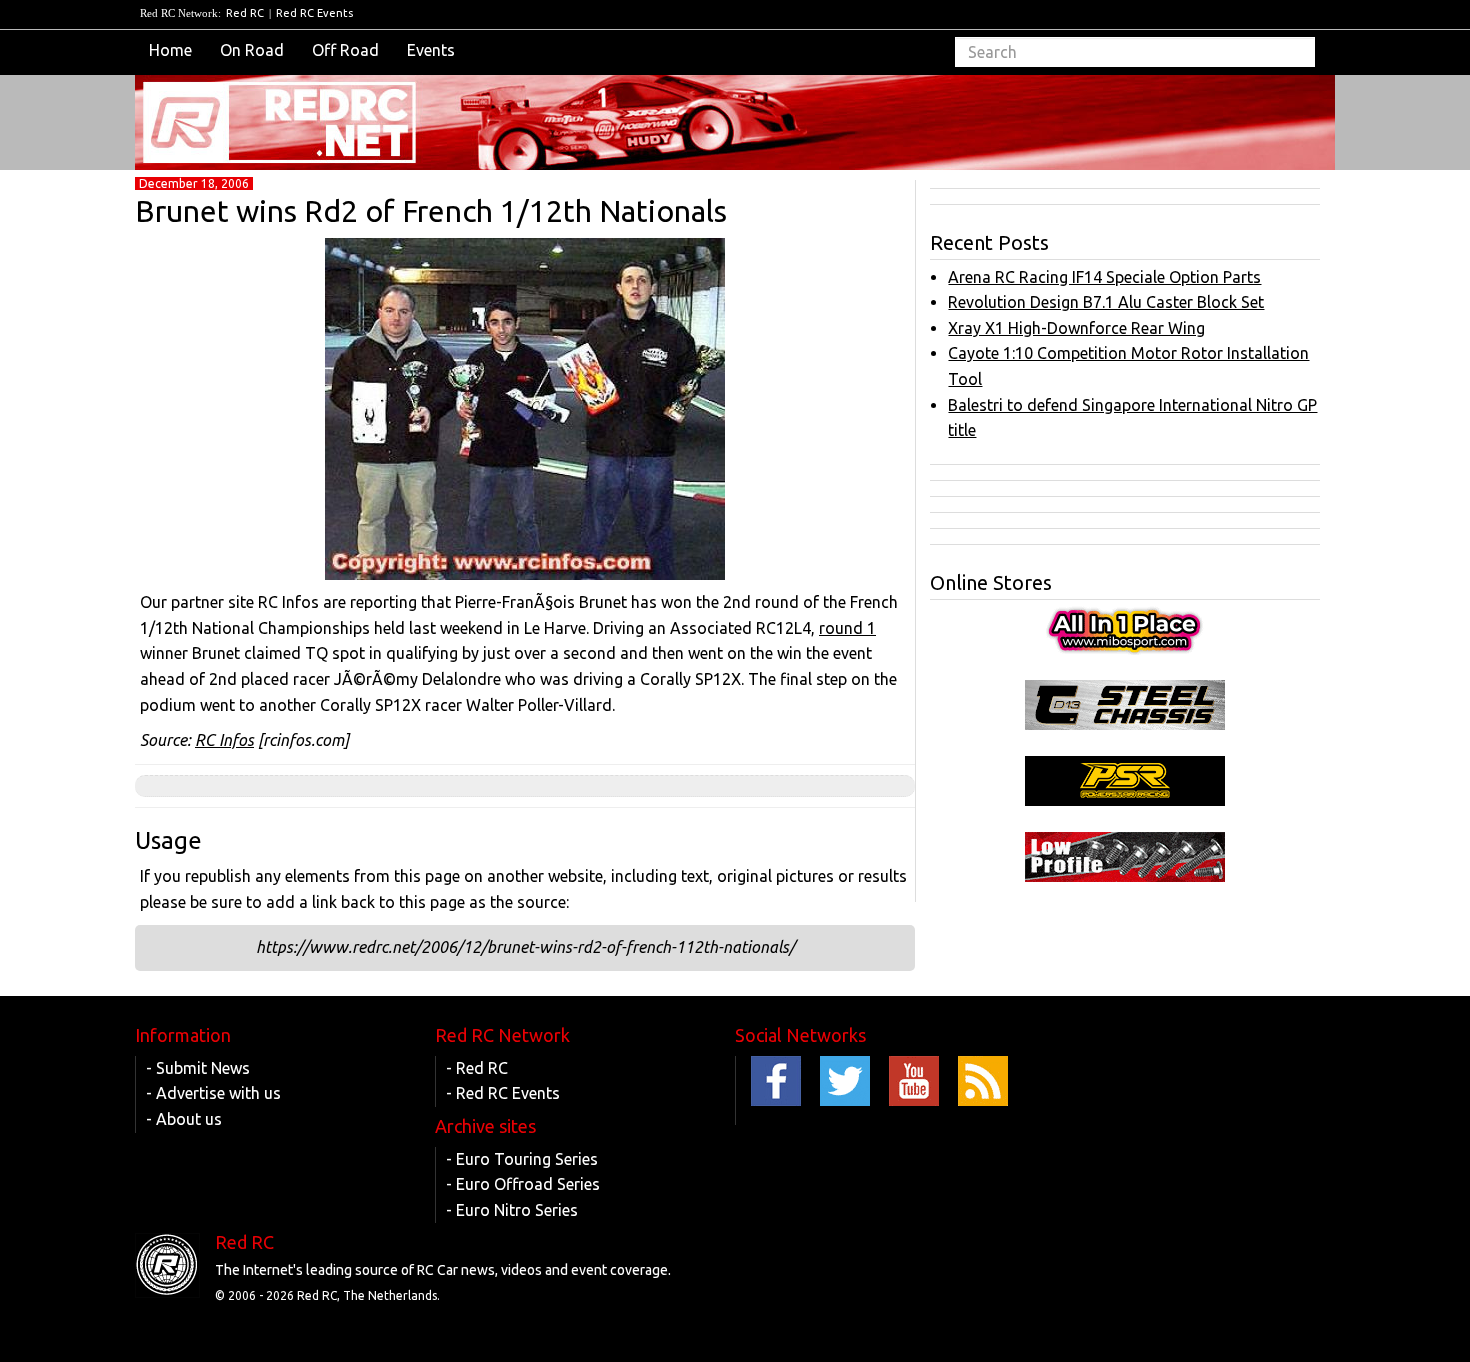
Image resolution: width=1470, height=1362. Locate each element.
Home (170, 50)
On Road (252, 50)
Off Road (345, 50)
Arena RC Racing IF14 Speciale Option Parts (1104, 277)
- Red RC (477, 1068)
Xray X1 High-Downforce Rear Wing (1076, 328)
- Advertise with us (213, 1093)
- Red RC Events (503, 1093)
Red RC (245, 13)
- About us (184, 1119)
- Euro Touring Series (522, 1159)
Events (431, 50)
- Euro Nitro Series (512, 1210)
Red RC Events (314, 13)
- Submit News (198, 1068)
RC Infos (224, 740)
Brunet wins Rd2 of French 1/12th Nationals (431, 211)
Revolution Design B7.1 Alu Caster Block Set (1106, 302)
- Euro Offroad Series (523, 1184)
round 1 (847, 628)
